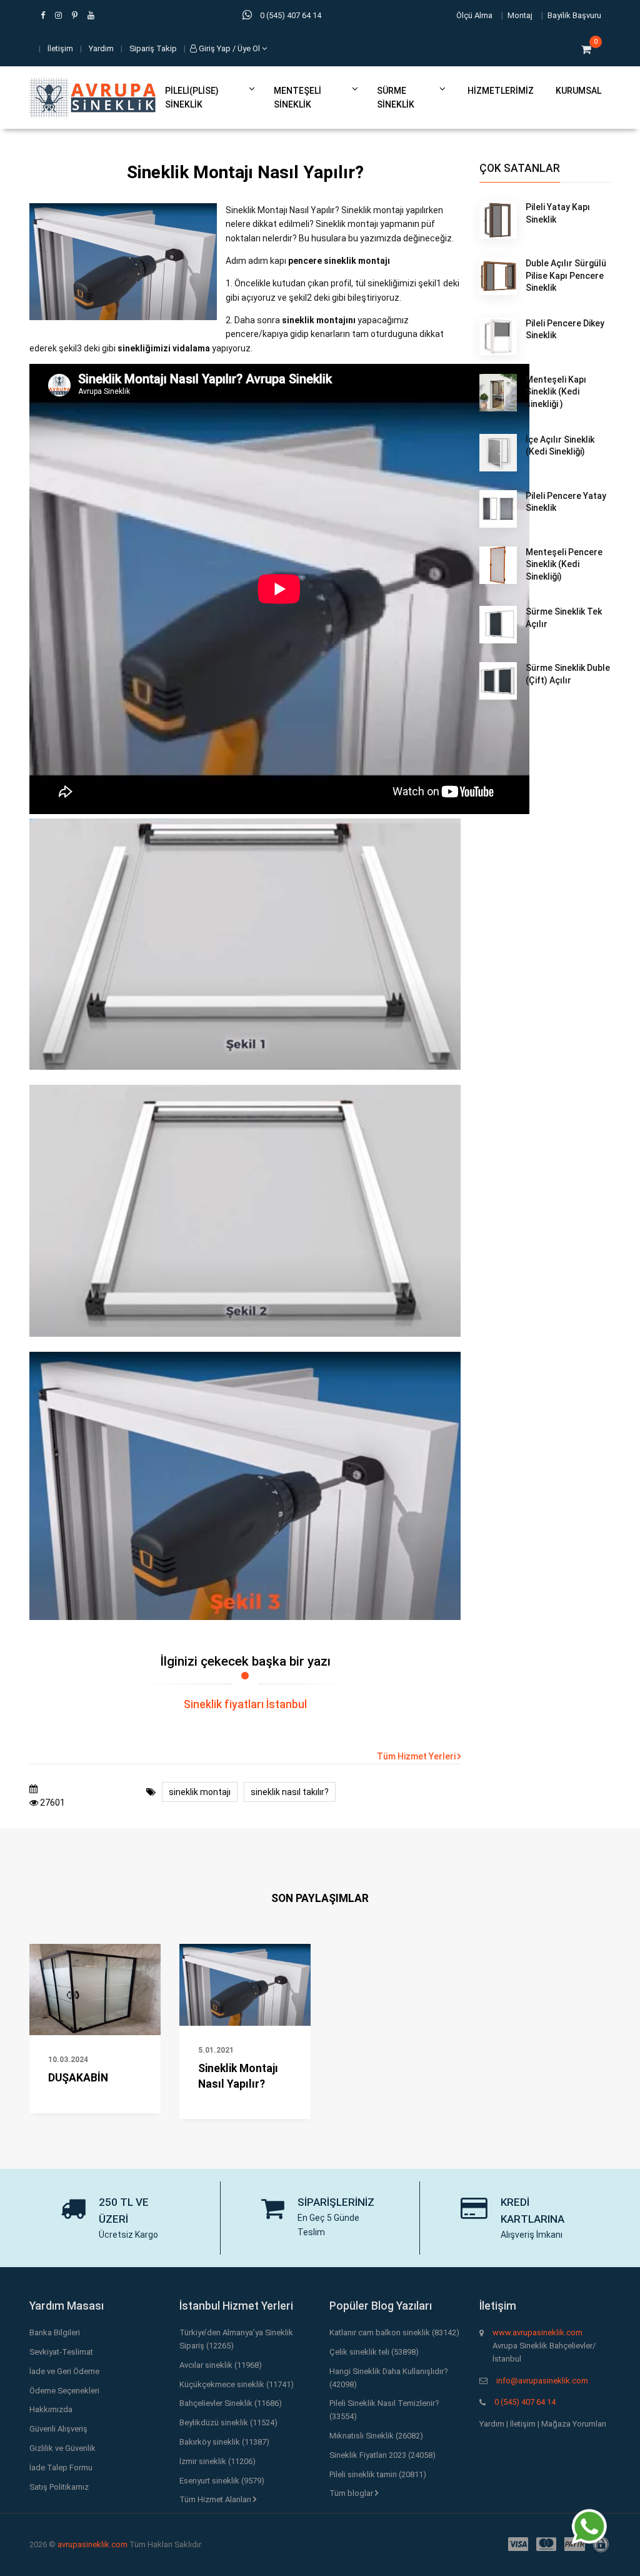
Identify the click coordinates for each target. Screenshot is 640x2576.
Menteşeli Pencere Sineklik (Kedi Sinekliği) (564, 564)
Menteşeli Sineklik (297, 98)
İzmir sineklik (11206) (217, 2461)
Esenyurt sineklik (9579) (222, 2481)
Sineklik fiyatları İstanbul (245, 1704)
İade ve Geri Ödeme (64, 2371)
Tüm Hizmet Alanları (216, 2499)
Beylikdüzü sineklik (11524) (228, 2423)
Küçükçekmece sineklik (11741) (237, 2384)
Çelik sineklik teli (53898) (374, 2352)
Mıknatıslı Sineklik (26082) (376, 2436)
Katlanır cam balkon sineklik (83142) (394, 2332)
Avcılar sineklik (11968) (221, 2365)
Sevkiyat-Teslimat (61, 2352)
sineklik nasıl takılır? (290, 1792)
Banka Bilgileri (55, 2332)
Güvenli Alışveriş (58, 2429)
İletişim (60, 48)
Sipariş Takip (153, 48)
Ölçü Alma (474, 15)
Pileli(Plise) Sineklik (192, 98)
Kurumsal (578, 91)
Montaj (520, 15)
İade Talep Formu (61, 2468)
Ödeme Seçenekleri (64, 2391)
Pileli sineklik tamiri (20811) (378, 2474)
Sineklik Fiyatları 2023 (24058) (382, 2455)
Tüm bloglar (352, 2493)
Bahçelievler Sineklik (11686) (231, 2403)
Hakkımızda (51, 2409)
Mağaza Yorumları (574, 2424)
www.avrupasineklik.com (537, 2332)
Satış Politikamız (59, 2487)
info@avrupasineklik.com (542, 2381)
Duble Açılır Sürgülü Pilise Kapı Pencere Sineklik (566, 275)
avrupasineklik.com (92, 2544)
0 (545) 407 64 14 (525, 2402)
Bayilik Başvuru (574, 15)
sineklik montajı (200, 1792)
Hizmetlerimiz (501, 91)
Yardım (101, 48)
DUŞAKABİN (78, 2078)
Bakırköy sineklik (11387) (224, 2442)
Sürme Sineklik (396, 98)
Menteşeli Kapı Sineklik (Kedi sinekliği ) (556, 392)
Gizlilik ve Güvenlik (62, 2448)
